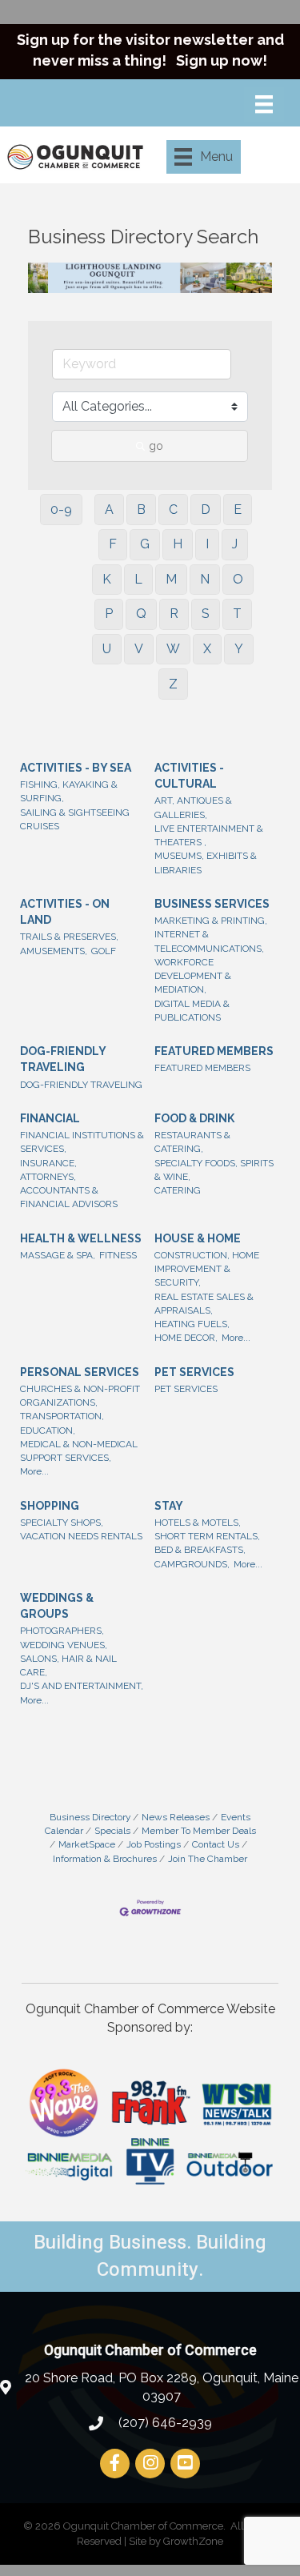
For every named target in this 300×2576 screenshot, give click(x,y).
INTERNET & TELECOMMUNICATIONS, (209, 941)
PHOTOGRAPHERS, (62, 1631)
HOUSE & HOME (198, 1238)
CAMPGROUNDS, (192, 1564)
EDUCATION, (48, 1430)
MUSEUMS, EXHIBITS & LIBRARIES (206, 863)
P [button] (109, 614)
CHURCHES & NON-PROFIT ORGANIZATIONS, (80, 1396)
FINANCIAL (50, 1118)
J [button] (235, 544)
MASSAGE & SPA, (58, 1255)
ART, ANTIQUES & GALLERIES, (193, 807)
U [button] (107, 649)
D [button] (206, 510)
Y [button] (239, 649)
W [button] (173, 649)
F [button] (113, 544)
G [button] (145, 544)
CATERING (178, 1190)
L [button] (138, 579)
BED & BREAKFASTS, (200, 1550)
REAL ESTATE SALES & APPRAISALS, (204, 1304)
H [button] (178, 544)
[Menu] (264, 104)
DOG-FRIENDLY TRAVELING (63, 1059)
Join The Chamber (208, 1859)
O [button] (238, 579)
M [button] (171, 579)
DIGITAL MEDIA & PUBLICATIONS (192, 1011)
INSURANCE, (48, 1163)
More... (236, 1338)
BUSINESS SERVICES (212, 904)
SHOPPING (50, 1506)
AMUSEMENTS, (54, 951)
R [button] (174, 614)
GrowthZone (193, 2541)
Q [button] (141, 614)
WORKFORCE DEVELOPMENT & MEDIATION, (193, 976)
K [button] (107, 579)
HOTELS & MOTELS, (198, 1523)
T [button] (237, 614)
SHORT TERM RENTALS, (207, 1536)
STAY (169, 1506)
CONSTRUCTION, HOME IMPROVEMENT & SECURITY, (207, 1269)
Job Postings (154, 1844)
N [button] (205, 579)
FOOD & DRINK (194, 1118)
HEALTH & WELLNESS (81, 1238)
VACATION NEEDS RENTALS (81, 1536)
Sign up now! (222, 60)
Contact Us (216, 1844)
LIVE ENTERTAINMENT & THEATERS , (209, 835)
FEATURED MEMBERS (214, 1051)
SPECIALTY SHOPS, (62, 1523)
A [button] (109, 510)
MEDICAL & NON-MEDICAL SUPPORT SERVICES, (79, 1451)
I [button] (207, 544)
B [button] (141, 510)
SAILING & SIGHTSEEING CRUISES (75, 819)
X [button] (207, 649)
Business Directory (90, 1817)
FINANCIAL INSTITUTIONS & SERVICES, (82, 1142)
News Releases (176, 1817)
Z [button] (173, 684)
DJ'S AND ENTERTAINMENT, (82, 1686)
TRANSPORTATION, (62, 1416)
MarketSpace (87, 1844)
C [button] (173, 510)
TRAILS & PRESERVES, (69, 937)
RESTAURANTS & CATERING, (192, 1142)
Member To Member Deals (199, 1831)
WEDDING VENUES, (64, 1645)
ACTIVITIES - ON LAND (65, 912)
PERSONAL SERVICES (80, 1372)
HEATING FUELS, (192, 1324)
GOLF (104, 951)
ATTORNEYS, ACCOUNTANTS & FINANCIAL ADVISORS (69, 1191)
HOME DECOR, (186, 1338)
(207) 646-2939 (164, 2423)
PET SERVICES (194, 1372)
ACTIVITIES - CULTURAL (189, 776)
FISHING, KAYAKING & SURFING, (69, 791)
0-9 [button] (61, 510)
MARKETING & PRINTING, (211, 921)
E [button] (238, 510)
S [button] (206, 614)
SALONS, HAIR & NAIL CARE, (68, 1665)
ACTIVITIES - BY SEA (76, 768)
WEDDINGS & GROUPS (57, 1606)
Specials (112, 1831)
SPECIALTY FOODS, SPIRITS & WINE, (214, 1170)
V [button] (139, 649)
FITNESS (118, 1255)
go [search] (156, 446)
